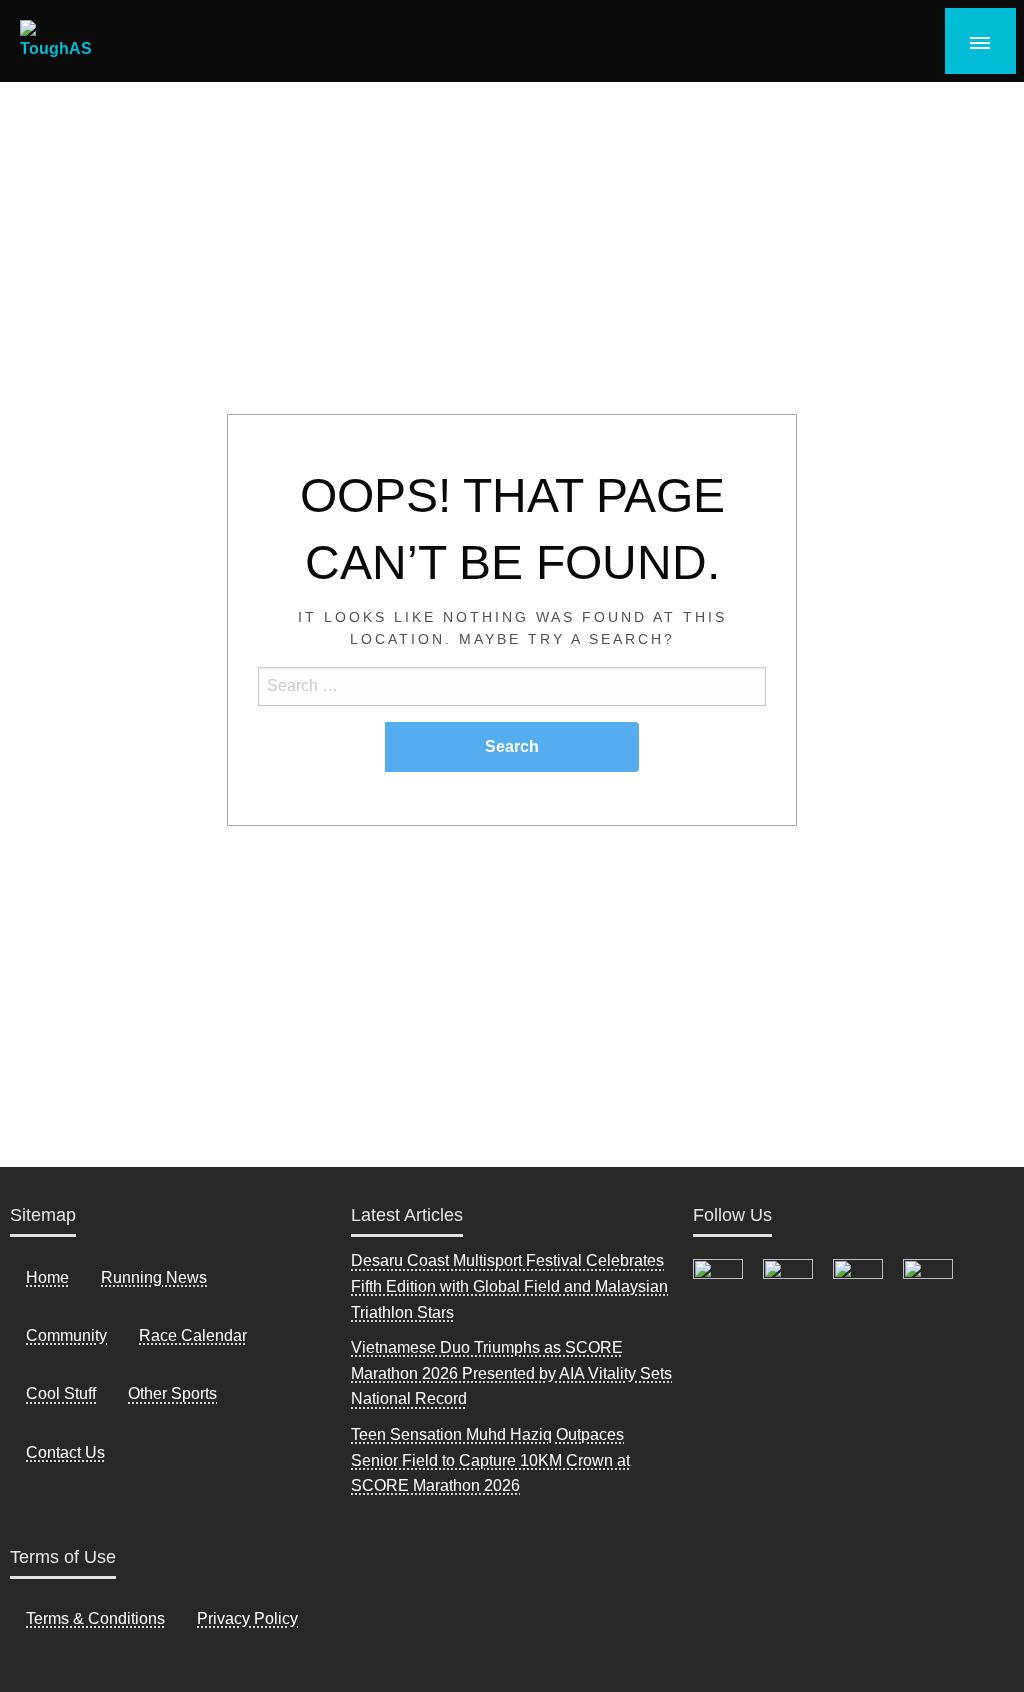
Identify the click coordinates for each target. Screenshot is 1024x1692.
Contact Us (65, 1452)
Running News (154, 1277)
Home (47, 1277)
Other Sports (172, 1393)
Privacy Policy (247, 1618)
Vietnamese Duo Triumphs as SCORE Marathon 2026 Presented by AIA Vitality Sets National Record (511, 1373)
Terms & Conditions (95, 1618)
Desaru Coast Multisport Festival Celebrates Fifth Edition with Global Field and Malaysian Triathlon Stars (509, 1286)
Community (66, 1335)
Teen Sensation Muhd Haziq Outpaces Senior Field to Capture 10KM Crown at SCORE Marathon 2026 (490, 1460)
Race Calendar (193, 1335)
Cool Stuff (61, 1393)
